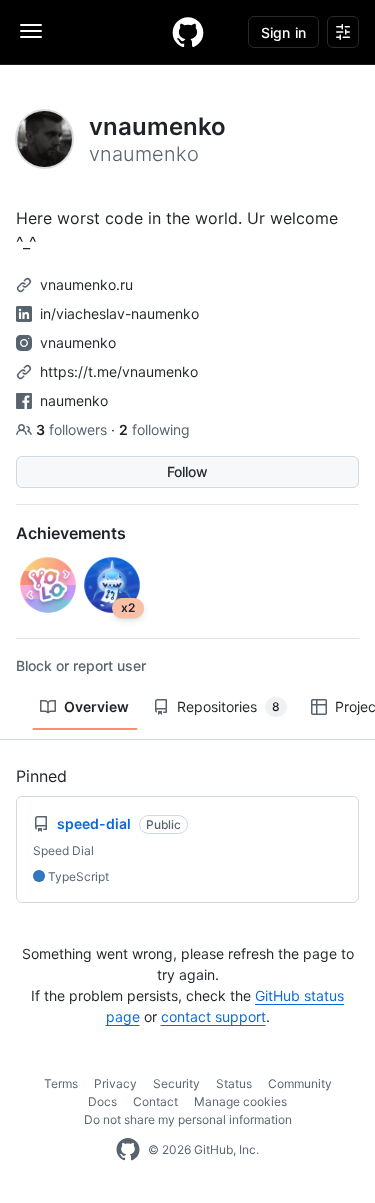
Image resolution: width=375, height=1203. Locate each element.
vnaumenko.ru (86, 284)
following (154, 429)
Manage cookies (240, 1101)
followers (73, 429)
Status (234, 1083)
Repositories (228, 706)
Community (300, 1083)
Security (176, 1083)
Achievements (71, 533)
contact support (213, 1016)
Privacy (115, 1083)
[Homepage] (188, 32)
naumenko (74, 400)
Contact (155, 1101)
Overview (96, 706)
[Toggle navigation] (31, 31)
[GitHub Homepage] (128, 1150)
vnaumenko (78, 342)
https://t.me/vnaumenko (119, 371)
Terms (61, 1083)
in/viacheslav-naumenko (119, 313)
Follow (187, 471)
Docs (102, 1101)
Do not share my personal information (188, 1119)
